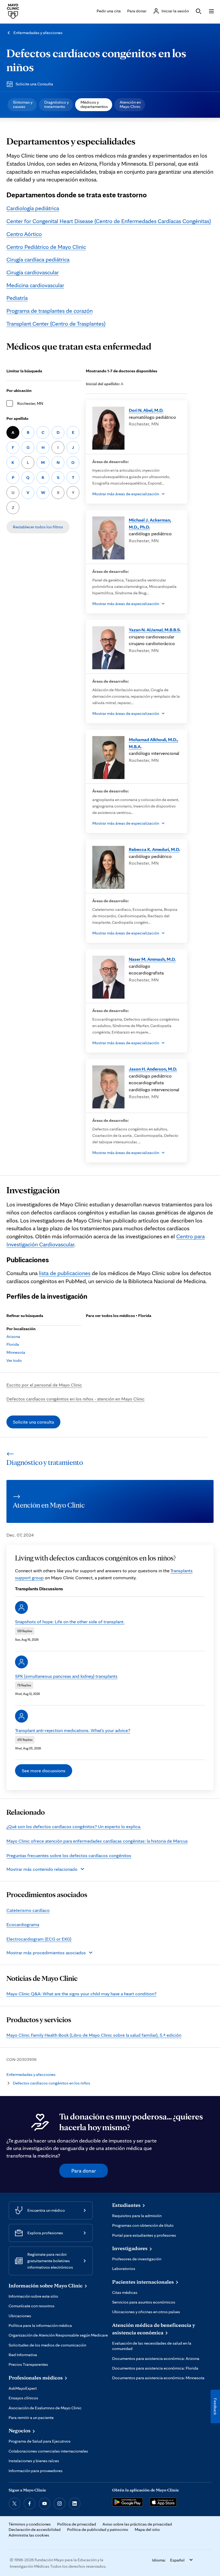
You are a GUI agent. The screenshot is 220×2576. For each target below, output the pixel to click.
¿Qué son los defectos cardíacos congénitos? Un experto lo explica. (74, 1826)
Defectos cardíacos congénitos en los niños (52, 2083)
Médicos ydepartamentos (94, 104)
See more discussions (44, 1771)
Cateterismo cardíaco (28, 1910)
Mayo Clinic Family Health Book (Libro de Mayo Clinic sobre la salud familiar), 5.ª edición (94, 2035)
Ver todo (14, 1360)
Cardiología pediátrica (33, 208)
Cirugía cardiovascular (33, 272)
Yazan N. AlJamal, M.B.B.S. (155, 630)
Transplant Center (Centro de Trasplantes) (56, 323)
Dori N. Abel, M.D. (146, 410)
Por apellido (17, 418)
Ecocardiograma (23, 1924)
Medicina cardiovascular (35, 285)
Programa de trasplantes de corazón (49, 311)
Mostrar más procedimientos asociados (46, 1953)
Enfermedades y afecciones (38, 33)
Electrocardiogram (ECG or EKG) (39, 1939)
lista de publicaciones (65, 1273)
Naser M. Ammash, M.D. (152, 959)
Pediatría (17, 298)
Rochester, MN (30, 403)
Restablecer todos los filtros (38, 527)
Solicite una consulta (33, 1422)
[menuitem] (22, 105)
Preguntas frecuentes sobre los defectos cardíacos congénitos (69, 1855)
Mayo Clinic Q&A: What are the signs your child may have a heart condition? (81, 1994)
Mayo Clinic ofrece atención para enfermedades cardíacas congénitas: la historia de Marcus (97, 1841)
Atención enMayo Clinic (130, 104)
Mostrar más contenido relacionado (42, 1869)
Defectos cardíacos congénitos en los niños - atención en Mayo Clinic (76, 1399)
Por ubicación (19, 390)
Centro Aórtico (24, 234)
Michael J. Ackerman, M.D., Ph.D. (150, 523)
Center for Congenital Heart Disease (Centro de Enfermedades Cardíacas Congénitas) (109, 221)
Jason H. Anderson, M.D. (153, 1069)
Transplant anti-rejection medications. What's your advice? (73, 1730)
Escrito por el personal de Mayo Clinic (44, 1385)
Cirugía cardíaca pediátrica (38, 259)
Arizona (13, 1336)
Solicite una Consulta (34, 84)
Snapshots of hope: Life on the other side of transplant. (70, 1622)
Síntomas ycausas (23, 104)
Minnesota (16, 1352)
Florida (13, 1344)
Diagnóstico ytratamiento (56, 104)
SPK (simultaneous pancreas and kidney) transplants (66, 1676)
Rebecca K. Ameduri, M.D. (154, 849)
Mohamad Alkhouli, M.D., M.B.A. (153, 743)
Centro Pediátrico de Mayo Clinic (46, 247)
